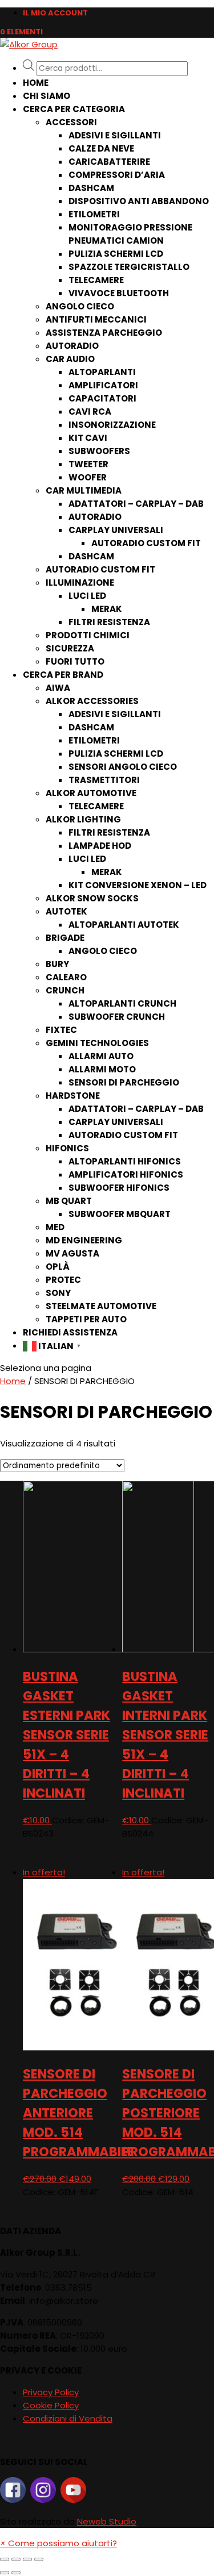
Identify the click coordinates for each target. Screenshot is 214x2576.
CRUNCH (65, 990)
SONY (58, 1293)
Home (36, 83)
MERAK (107, 609)
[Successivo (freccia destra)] (16, 2573)
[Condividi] (16, 2559)
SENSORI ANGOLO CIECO (123, 767)
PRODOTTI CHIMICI (88, 635)
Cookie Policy (51, 2405)
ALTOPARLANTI (102, 372)
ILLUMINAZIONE (80, 583)
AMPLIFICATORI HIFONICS (126, 1174)
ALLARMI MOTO (102, 1069)
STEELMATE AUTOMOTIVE (101, 1306)
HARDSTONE (73, 1096)
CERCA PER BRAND (63, 675)
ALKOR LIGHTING (83, 819)
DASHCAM (91, 188)
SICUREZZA (70, 648)
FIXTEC (61, 1030)
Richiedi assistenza (70, 1332)
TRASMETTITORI (104, 780)
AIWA (58, 688)
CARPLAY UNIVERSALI (116, 530)
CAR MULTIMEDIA (84, 490)
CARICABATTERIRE (109, 162)
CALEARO (66, 977)
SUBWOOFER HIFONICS (119, 1188)
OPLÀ (58, 1267)
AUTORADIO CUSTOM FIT (146, 543)
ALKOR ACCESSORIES (92, 701)
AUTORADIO (72, 346)
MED (55, 1227)
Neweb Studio (107, 2521)
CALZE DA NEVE (101, 148)
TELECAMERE (96, 280)
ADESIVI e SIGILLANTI (115, 135)
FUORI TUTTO (75, 661)
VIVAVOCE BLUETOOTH (119, 293)
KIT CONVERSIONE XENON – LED (138, 885)
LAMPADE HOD (100, 846)
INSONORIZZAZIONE (112, 425)
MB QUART (69, 1201)
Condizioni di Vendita (68, 2418)
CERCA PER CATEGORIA (74, 109)
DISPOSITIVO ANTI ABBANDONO (139, 201)
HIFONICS (67, 1148)
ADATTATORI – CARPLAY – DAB (136, 504)
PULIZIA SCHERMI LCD (116, 254)
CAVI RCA (90, 412)
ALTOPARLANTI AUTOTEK (124, 925)
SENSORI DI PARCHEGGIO (124, 1082)
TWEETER (88, 464)
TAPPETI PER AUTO (86, 1319)
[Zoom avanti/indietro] (39, 2559)
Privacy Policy (51, 2392)
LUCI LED (87, 596)
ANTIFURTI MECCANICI (96, 319)
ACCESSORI (71, 122)
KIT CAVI (88, 438)
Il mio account (55, 13)
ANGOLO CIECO (80, 306)
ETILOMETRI (94, 214)
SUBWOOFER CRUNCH (117, 1017)
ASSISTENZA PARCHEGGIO (104, 333)
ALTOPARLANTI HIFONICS (125, 1161)
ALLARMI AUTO (101, 1056)
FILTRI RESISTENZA (109, 622)
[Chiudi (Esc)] (5, 2559)
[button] (58, 2543)
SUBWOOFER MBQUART (120, 1214)
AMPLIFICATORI (103, 385)
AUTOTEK (66, 911)
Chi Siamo (47, 96)
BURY (57, 964)
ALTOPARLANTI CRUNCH (122, 1003)
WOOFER (88, 477)
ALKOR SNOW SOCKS (92, 898)
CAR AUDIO (70, 359)
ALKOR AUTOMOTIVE (91, 793)
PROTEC (63, 1280)
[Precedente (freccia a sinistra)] (5, 2573)
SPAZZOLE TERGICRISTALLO (129, 267)
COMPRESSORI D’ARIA (117, 175)
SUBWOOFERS (99, 451)
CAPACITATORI (102, 398)
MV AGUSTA (72, 1253)
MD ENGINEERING (84, 1240)
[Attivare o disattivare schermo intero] (27, 2559)
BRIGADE (65, 938)
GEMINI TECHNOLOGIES (97, 1043)
